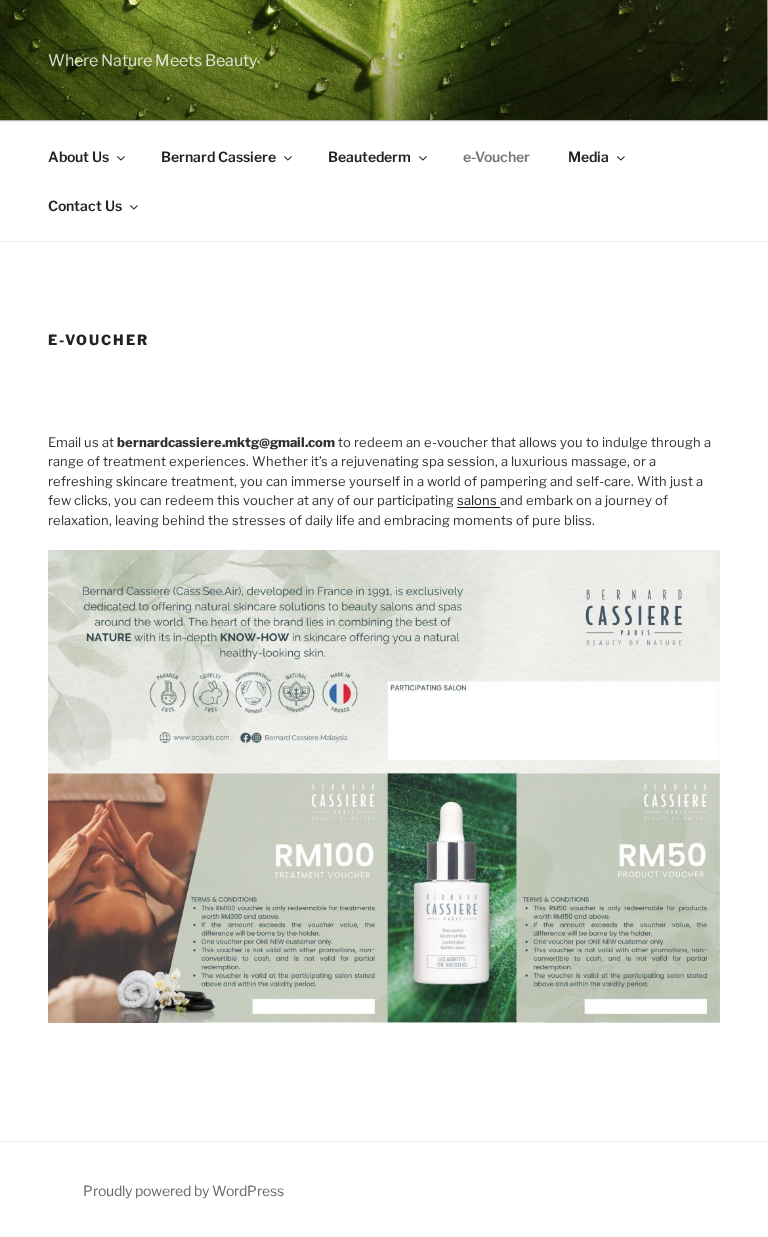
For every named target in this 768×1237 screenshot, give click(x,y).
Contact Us (85, 205)
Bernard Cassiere (218, 156)
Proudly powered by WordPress (183, 1190)
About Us (78, 156)
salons (478, 500)
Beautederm (369, 156)
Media (588, 156)
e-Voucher (496, 156)
